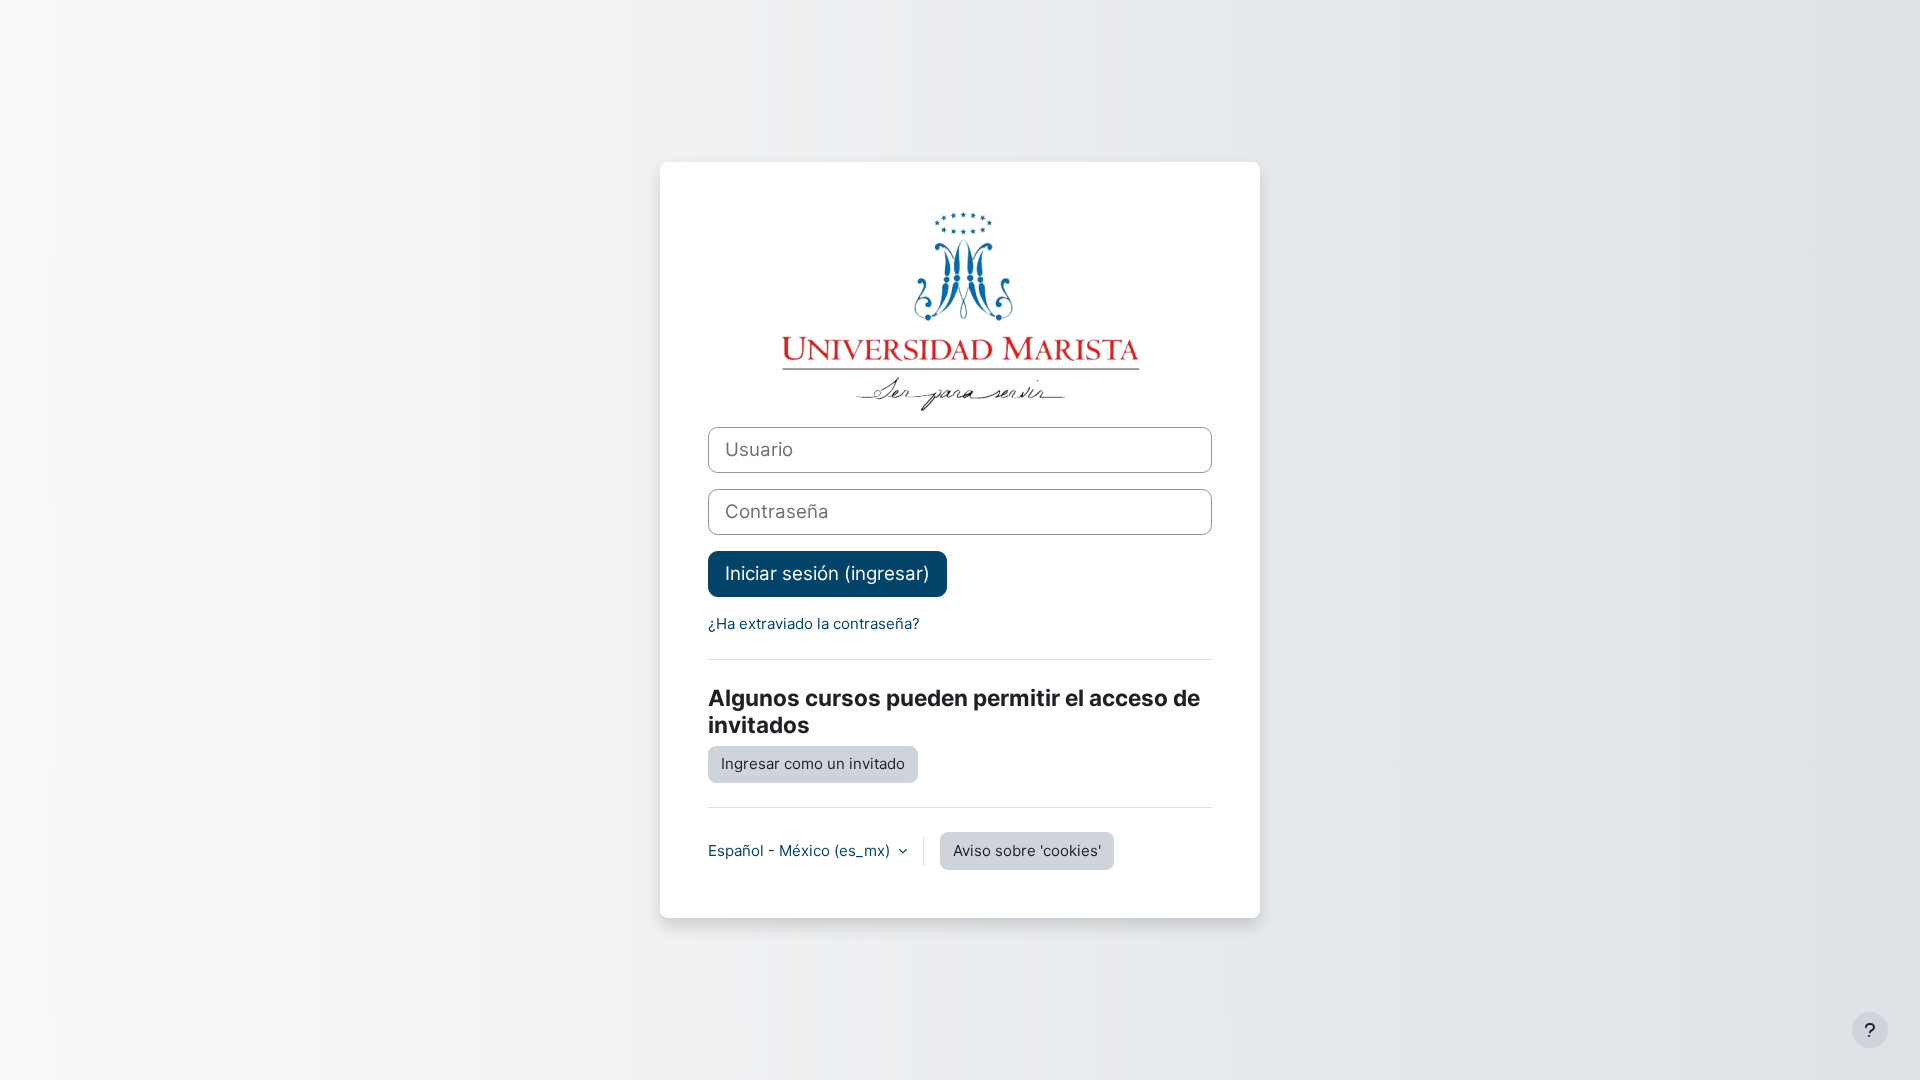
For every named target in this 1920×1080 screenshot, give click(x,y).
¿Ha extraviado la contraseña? (814, 623)
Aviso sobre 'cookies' (1027, 850)
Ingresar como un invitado (813, 763)
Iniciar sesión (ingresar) (827, 573)
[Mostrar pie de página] (1870, 1030)
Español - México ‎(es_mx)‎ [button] (801, 850)
